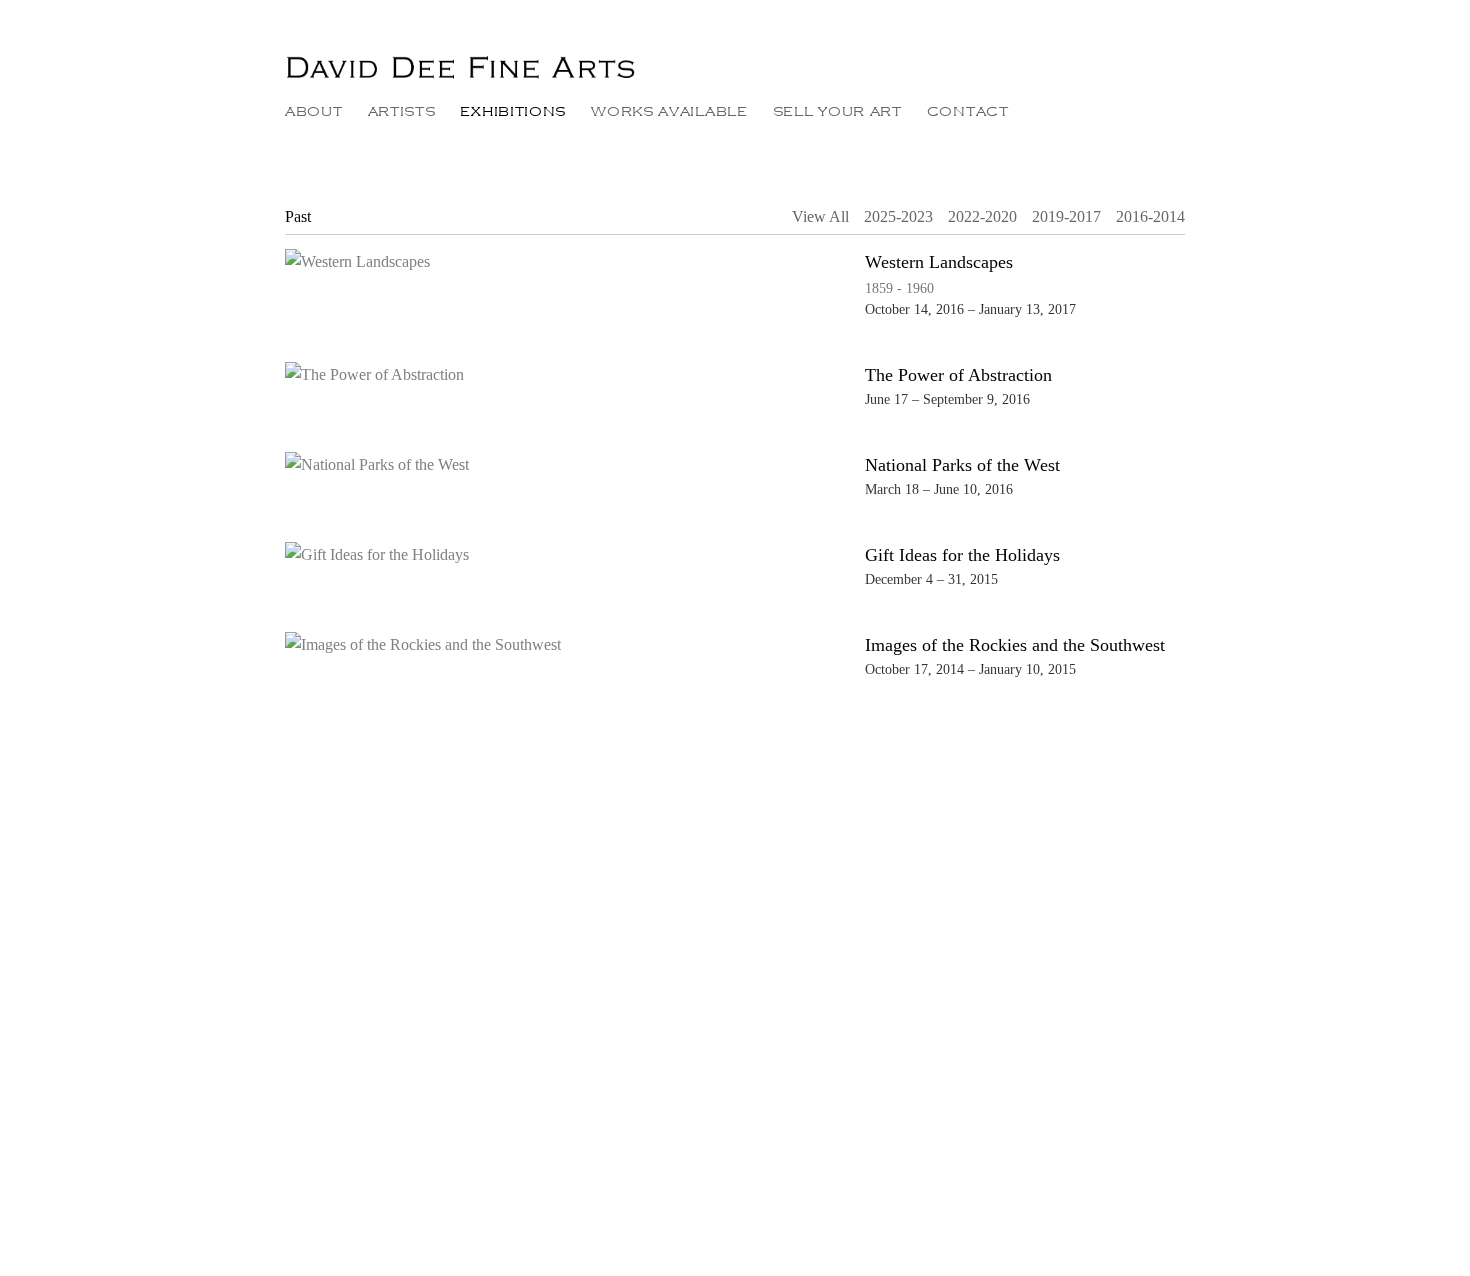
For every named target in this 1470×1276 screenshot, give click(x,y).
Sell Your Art (837, 111)
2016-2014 (1150, 216)
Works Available (669, 111)
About (314, 111)
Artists (402, 111)
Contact (968, 111)
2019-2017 (1066, 216)
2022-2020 (982, 216)
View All (820, 216)
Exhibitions (513, 111)
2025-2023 (898, 216)
